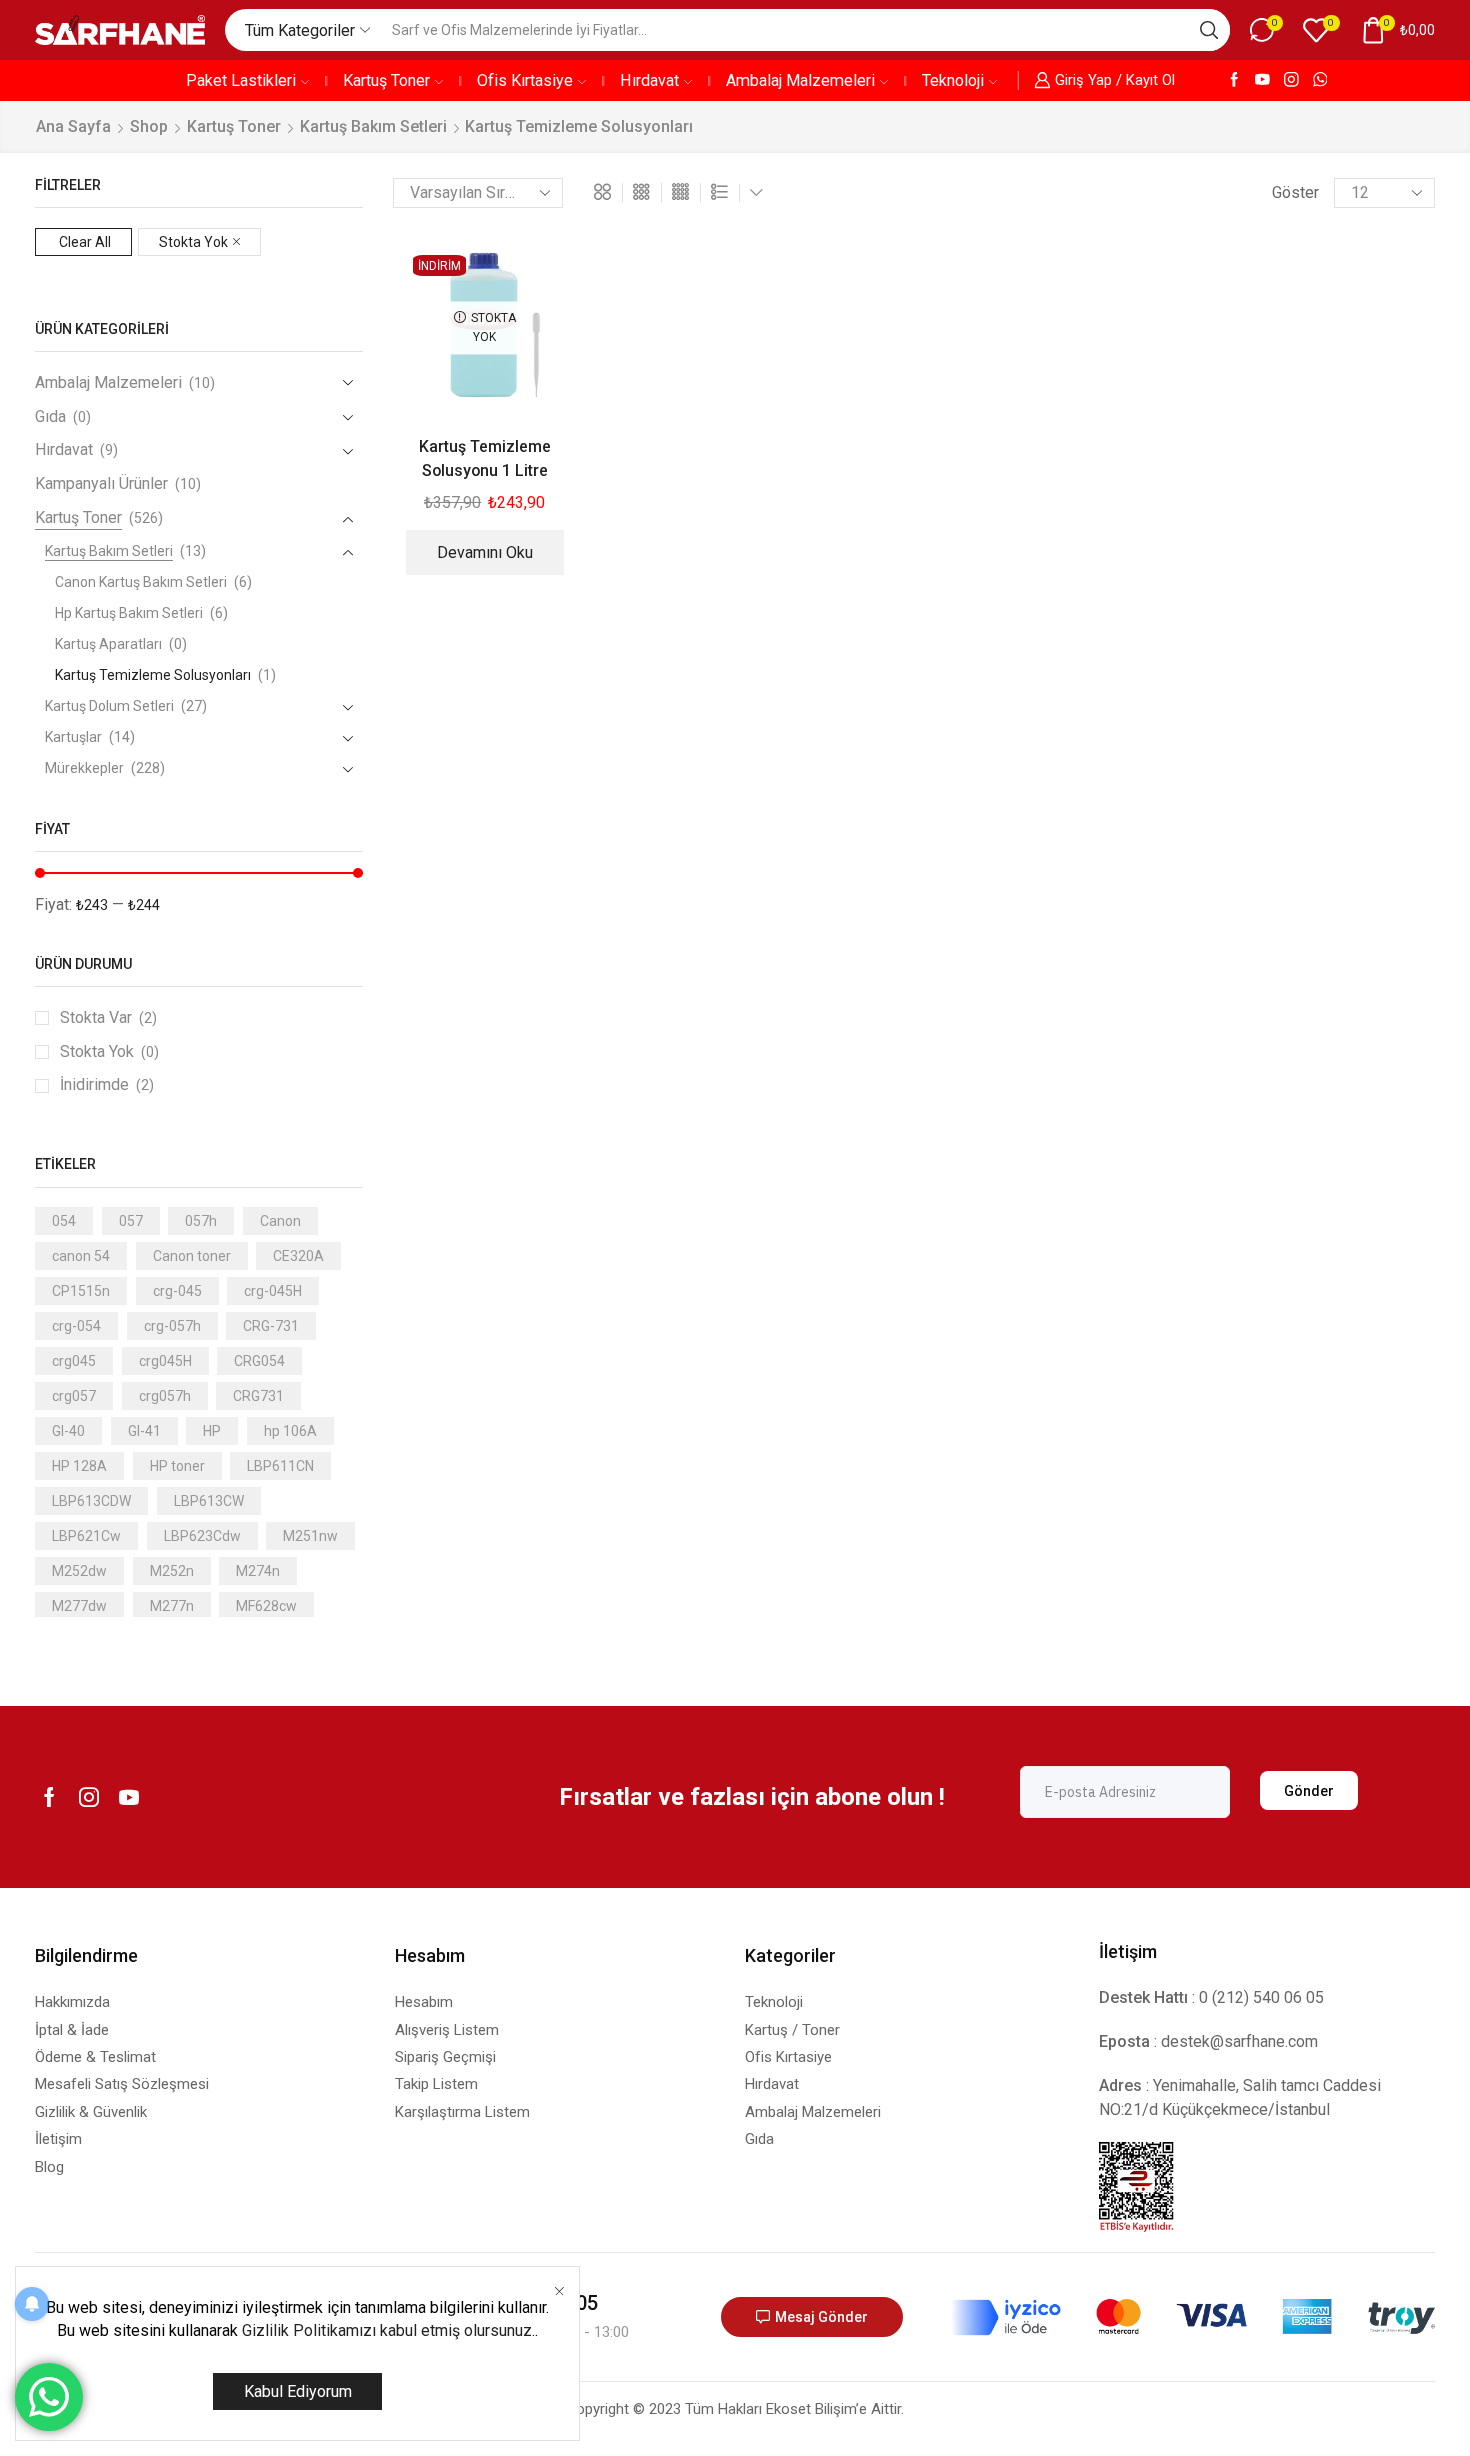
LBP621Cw (86, 1536)
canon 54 (81, 1256)
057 (131, 1221)
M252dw (79, 1571)
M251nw (310, 1536)
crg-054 (76, 1326)
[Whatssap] (1320, 80)
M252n (172, 1571)
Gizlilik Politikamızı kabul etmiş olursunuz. (388, 2330)
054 (64, 1221)
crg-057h (172, 1326)
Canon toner (192, 1256)
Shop (149, 126)
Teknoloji (953, 80)
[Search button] (1209, 30)
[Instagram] (1291, 80)
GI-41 (144, 1431)
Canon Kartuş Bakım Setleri (141, 582)
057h (201, 1221)
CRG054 (259, 1361)
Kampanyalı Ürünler (101, 483)
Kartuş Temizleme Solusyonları (153, 675)
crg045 (74, 1361)
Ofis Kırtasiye (525, 80)
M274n (258, 1571)
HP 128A (79, 1466)
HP (212, 1431)
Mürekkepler (84, 768)
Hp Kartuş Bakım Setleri (129, 613)
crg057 (74, 1396)
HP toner (177, 1466)
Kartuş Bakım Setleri (373, 126)
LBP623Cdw (202, 1536)
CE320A (298, 1256)
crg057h (165, 1396)
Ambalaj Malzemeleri (800, 80)
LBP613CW (209, 1501)
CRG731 (258, 1396)
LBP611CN (280, 1466)
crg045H (165, 1361)
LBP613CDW (91, 1501)
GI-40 (68, 1431)
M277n (172, 1606)
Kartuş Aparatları (108, 644)
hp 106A (290, 1431)
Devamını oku (485, 552)
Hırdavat (649, 80)
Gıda (50, 416)
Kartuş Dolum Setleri (109, 706)
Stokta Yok (193, 242)
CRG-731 (271, 1326)
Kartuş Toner (386, 80)
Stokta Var (108, 1017)
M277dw (79, 1606)
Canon (280, 1221)
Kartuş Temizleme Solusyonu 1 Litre (485, 458)
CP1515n (81, 1291)
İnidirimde (107, 1084)
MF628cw (266, 1606)
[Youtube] (1262, 80)
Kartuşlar (73, 737)
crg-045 (177, 1291)
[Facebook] (1234, 80)
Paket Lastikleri (241, 80)
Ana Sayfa (73, 126)
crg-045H (273, 1291)
